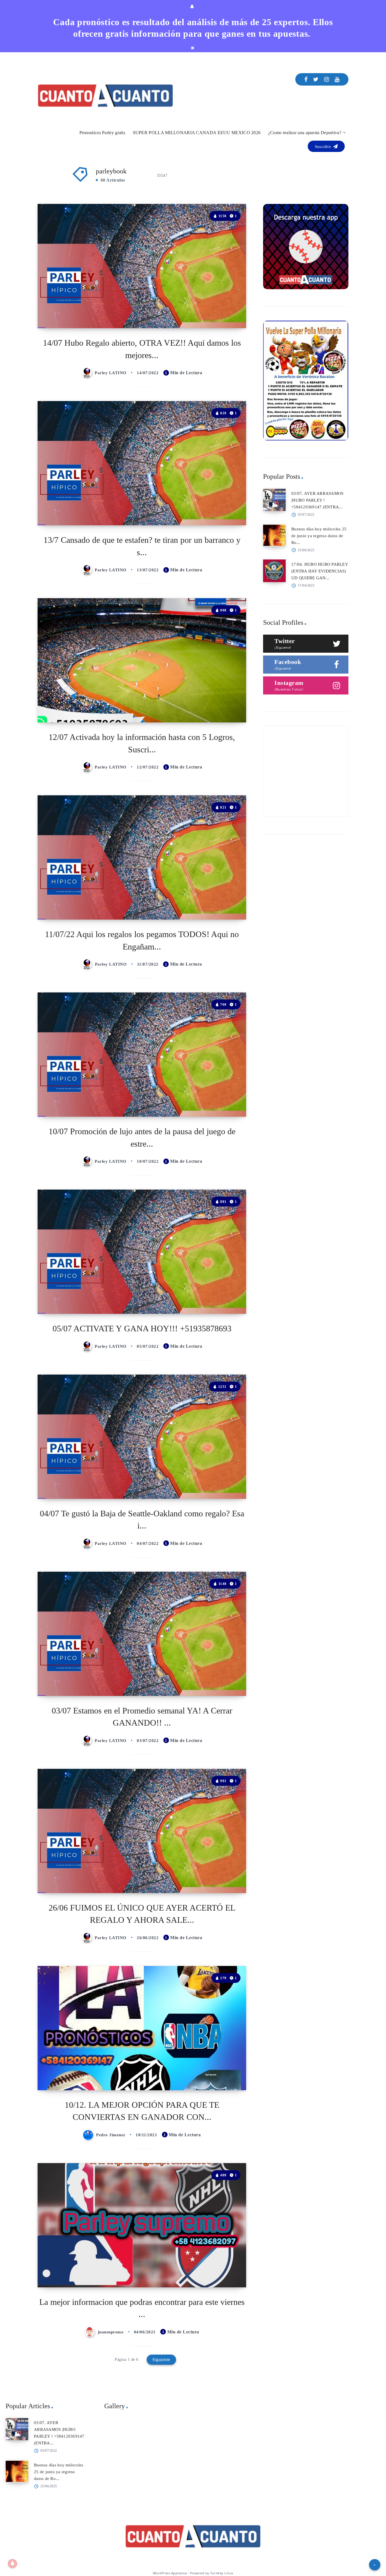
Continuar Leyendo (221, 311)
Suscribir (324, 147)
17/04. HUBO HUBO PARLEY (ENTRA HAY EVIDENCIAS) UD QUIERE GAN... (320, 571)
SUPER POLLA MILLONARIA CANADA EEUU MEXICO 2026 (197, 133)
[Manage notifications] (12, 2564)
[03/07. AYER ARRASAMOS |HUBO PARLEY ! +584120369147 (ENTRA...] (274, 500)
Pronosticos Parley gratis (102, 133)
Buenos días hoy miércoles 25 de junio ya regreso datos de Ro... (319, 536)
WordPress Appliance (170, 2573)
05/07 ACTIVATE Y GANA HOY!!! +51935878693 (142, 1328)
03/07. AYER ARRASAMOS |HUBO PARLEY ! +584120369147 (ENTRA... (317, 500)
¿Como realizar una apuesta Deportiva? (305, 133)
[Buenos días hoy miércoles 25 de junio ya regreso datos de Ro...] (274, 535)
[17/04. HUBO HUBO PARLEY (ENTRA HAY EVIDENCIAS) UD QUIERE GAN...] (274, 571)
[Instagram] (327, 79)
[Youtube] (337, 79)
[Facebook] (306, 79)
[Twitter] (316, 79)
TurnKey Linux (222, 2573)
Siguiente (161, 2360)
